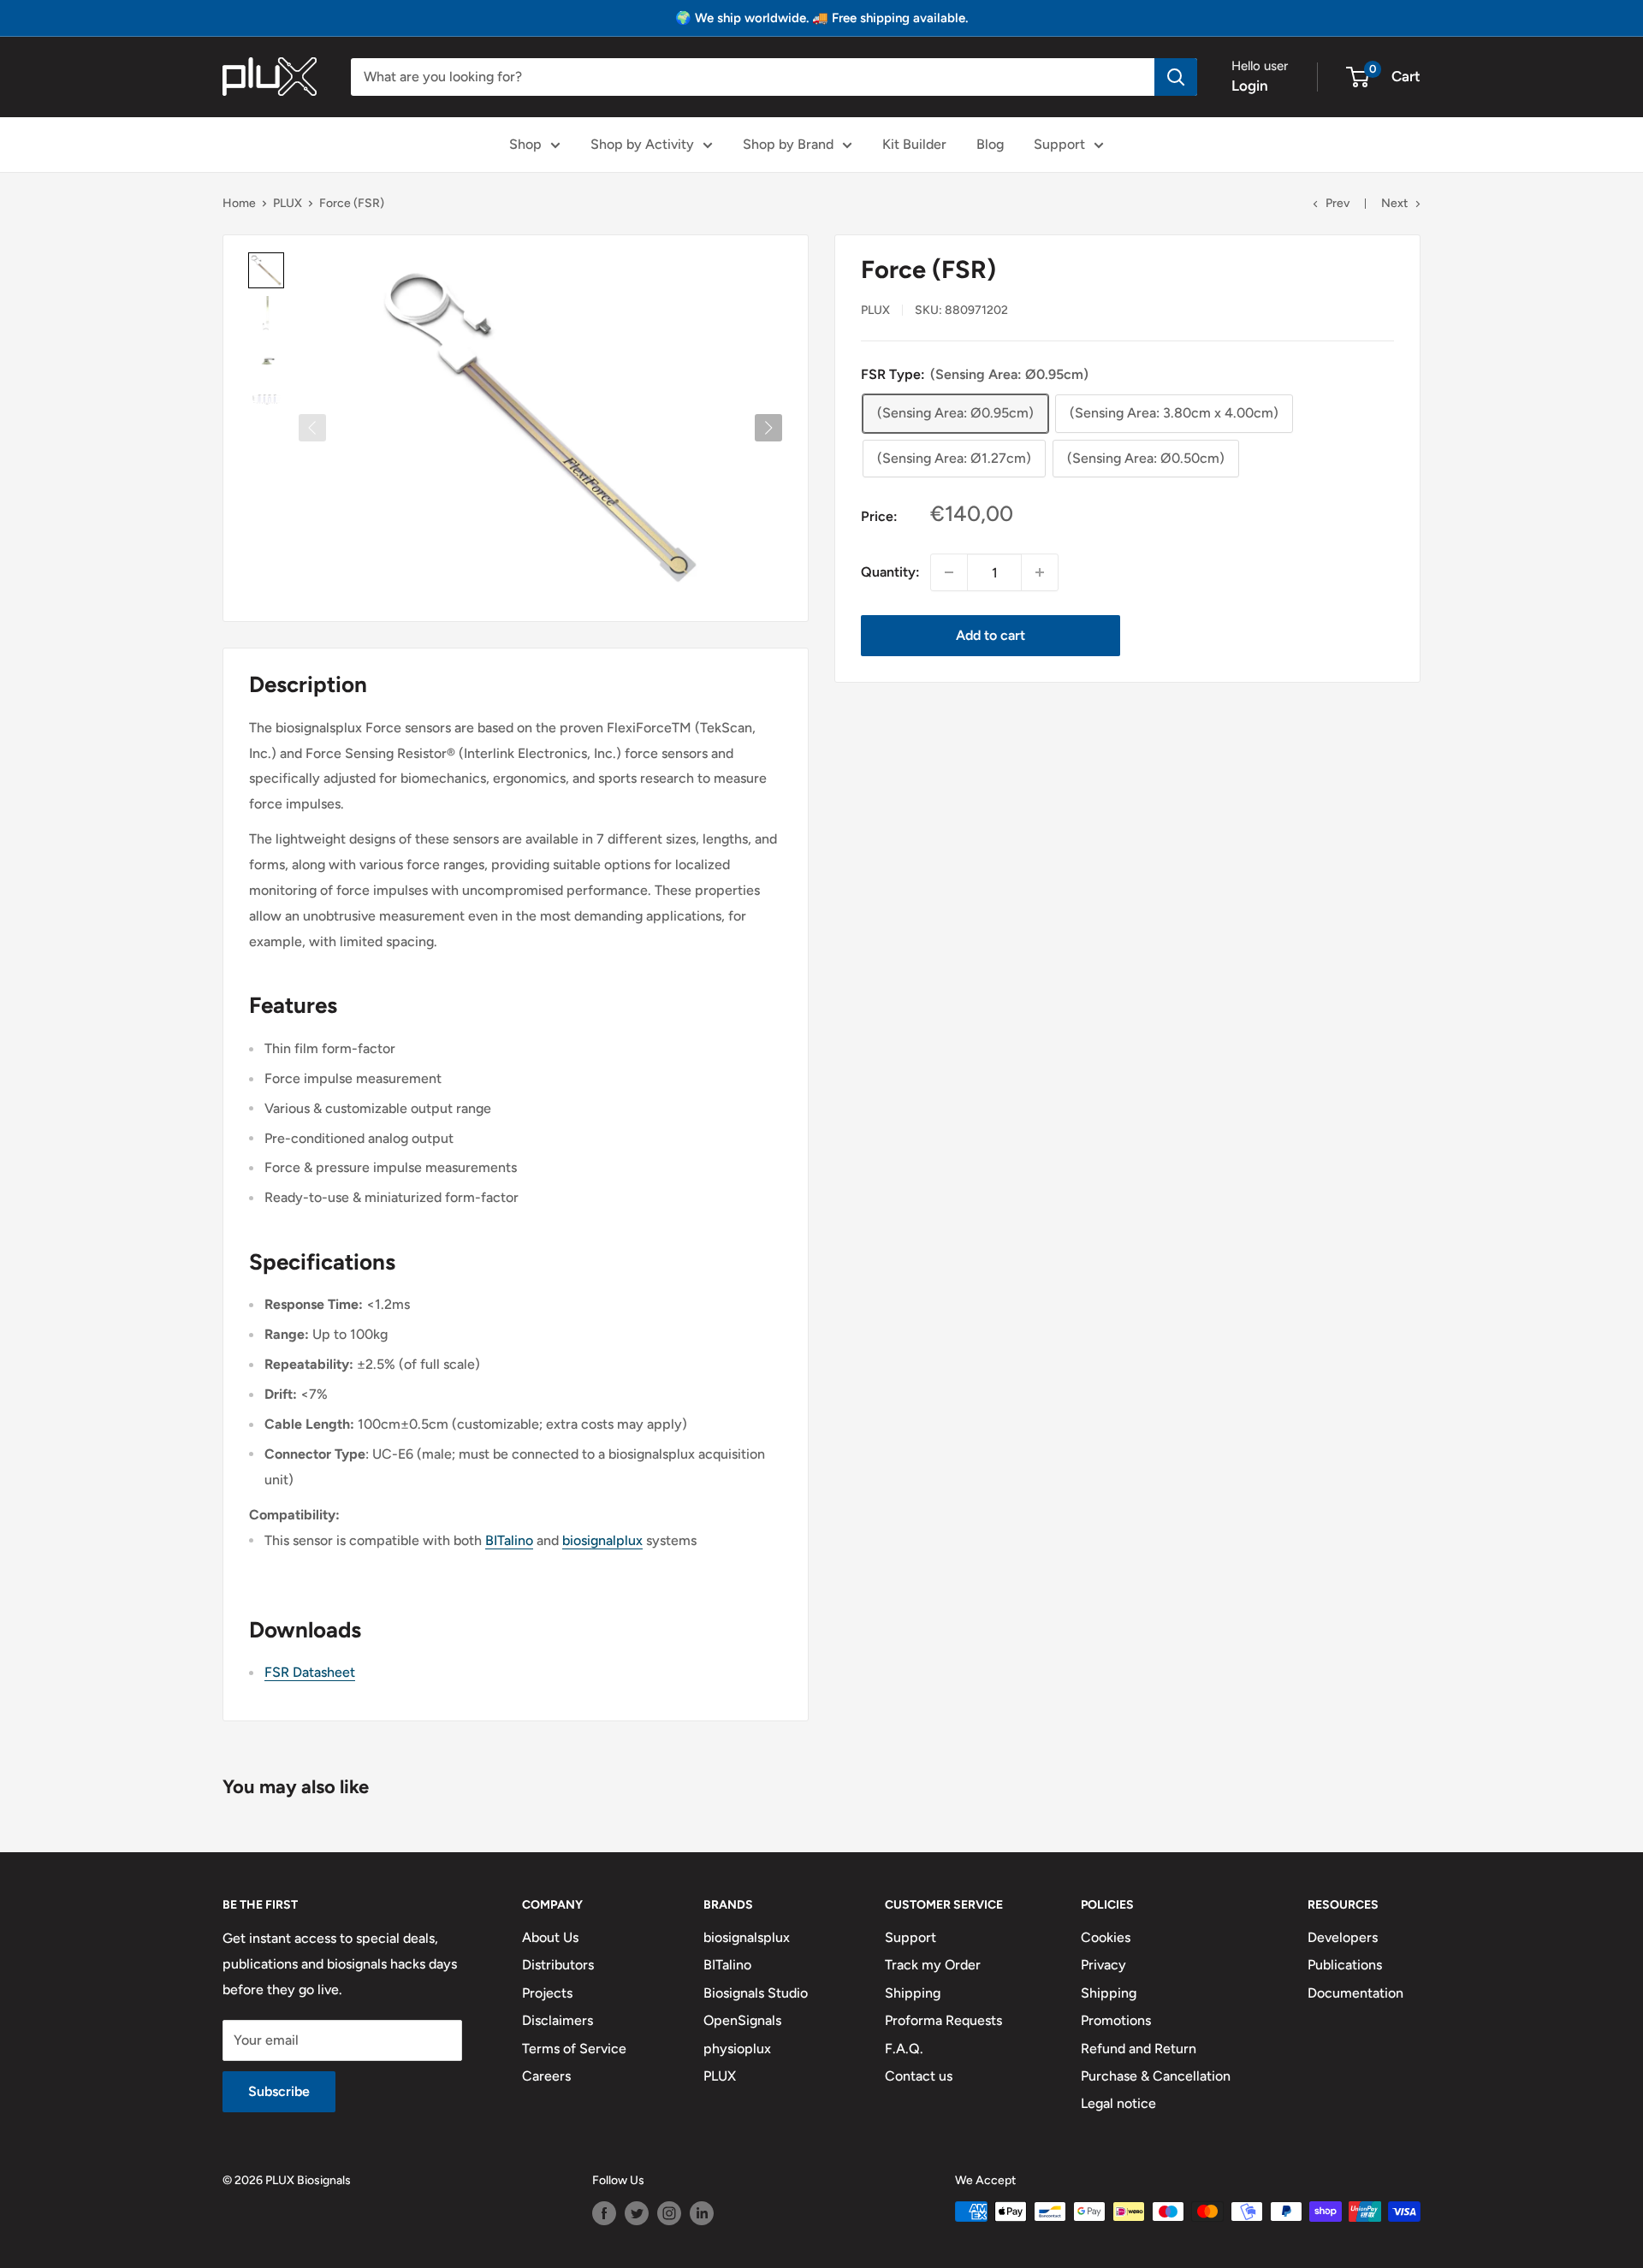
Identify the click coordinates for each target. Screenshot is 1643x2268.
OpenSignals (742, 2020)
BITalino (509, 1540)
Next (1394, 203)
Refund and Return (1139, 2049)
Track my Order (933, 1965)
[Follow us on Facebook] (604, 2213)
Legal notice (1118, 2103)
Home (239, 203)
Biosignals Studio (756, 1993)
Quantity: (890, 572)
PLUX (288, 203)
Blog (990, 144)
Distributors (558, 1965)
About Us (550, 1937)
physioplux (737, 2049)
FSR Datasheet (310, 1672)
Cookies (1106, 1937)
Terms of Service (574, 2049)
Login (1250, 86)
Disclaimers (558, 2020)
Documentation (1355, 1993)
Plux (875, 309)
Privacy (1103, 1965)
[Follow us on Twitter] (637, 2213)
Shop (525, 144)
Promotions (1116, 2020)
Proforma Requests (943, 2020)
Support (1059, 144)
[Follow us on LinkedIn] (702, 2213)
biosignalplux (602, 1540)
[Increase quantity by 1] (1040, 572)
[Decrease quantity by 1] (949, 572)
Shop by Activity (642, 144)
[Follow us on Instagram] (669, 2213)
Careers (546, 2076)
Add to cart (991, 635)
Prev (1338, 203)
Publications (1345, 1965)
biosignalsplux (747, 1937)
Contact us (919, 2076)
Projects (547, 1993)
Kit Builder (914, 144)
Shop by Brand (788, 144)
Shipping (913, 1993)
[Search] (1176, 77)
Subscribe (279, 2091)
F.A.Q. (904, 2049)
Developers (1343, 1937)
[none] (266, 270)
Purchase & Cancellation (1156, 2076)
